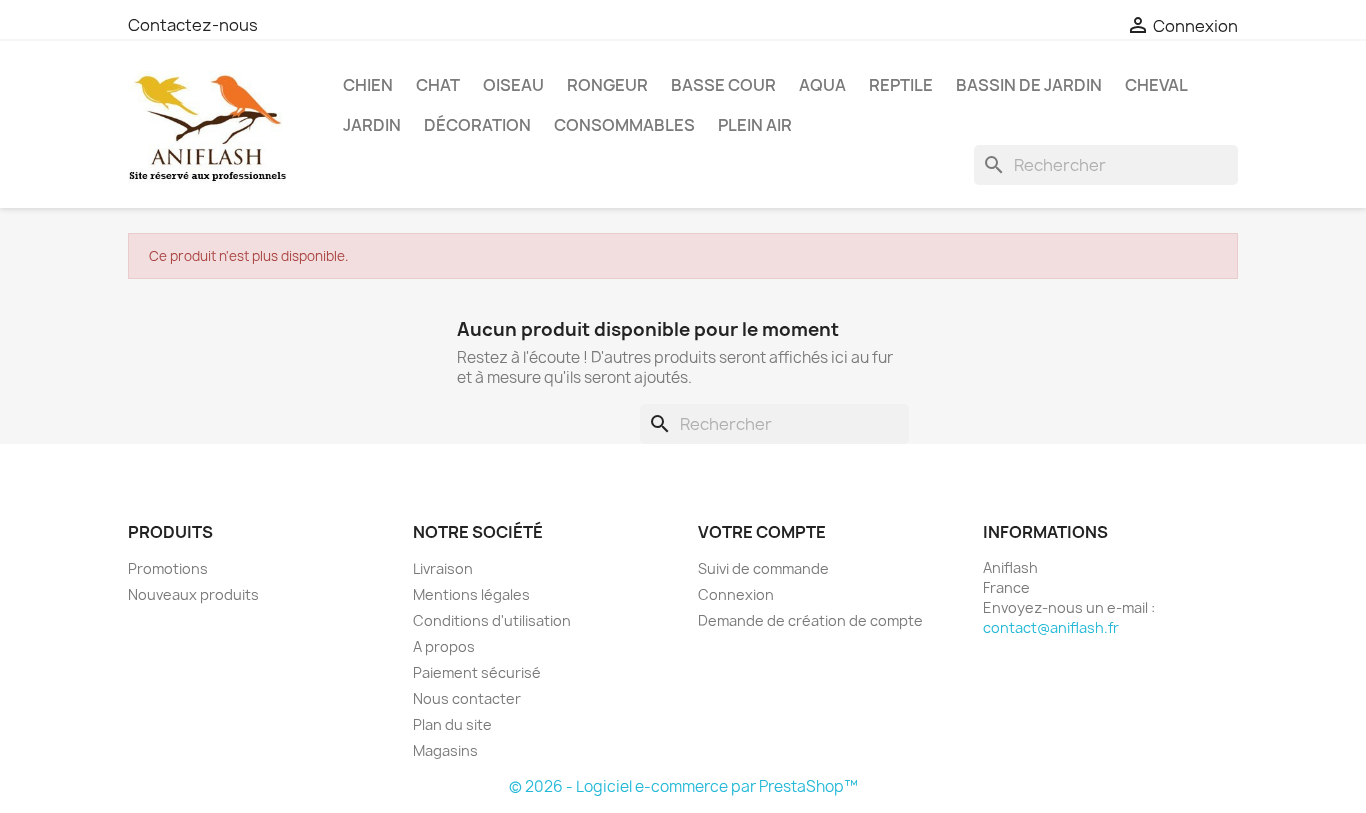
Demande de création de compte (810, 620)
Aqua (822, 85)
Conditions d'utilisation (492, 620)
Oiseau (513, 85)
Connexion (736, 594)
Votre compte (762, 532)
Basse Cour (723, 85)
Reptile (901, 85)
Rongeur (607, 85)
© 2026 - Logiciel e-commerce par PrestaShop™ (683, 786)
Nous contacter (467, 698)
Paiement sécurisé (477, 672)
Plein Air (755, 125)
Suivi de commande (763, 568)
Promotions (168, 568)
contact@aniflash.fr (1051, 627)
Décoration (477, 125)
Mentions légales (471, 594)
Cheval (1156, 85)
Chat (438, 85)
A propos (444, 646)
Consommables (624, 125)
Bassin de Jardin (1029, 85)
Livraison (443, 568)
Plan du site (452, 724)
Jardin (372, 125)
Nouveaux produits (193, 594)
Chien (368, 85)
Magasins (445, 750)
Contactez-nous (193, 25)
